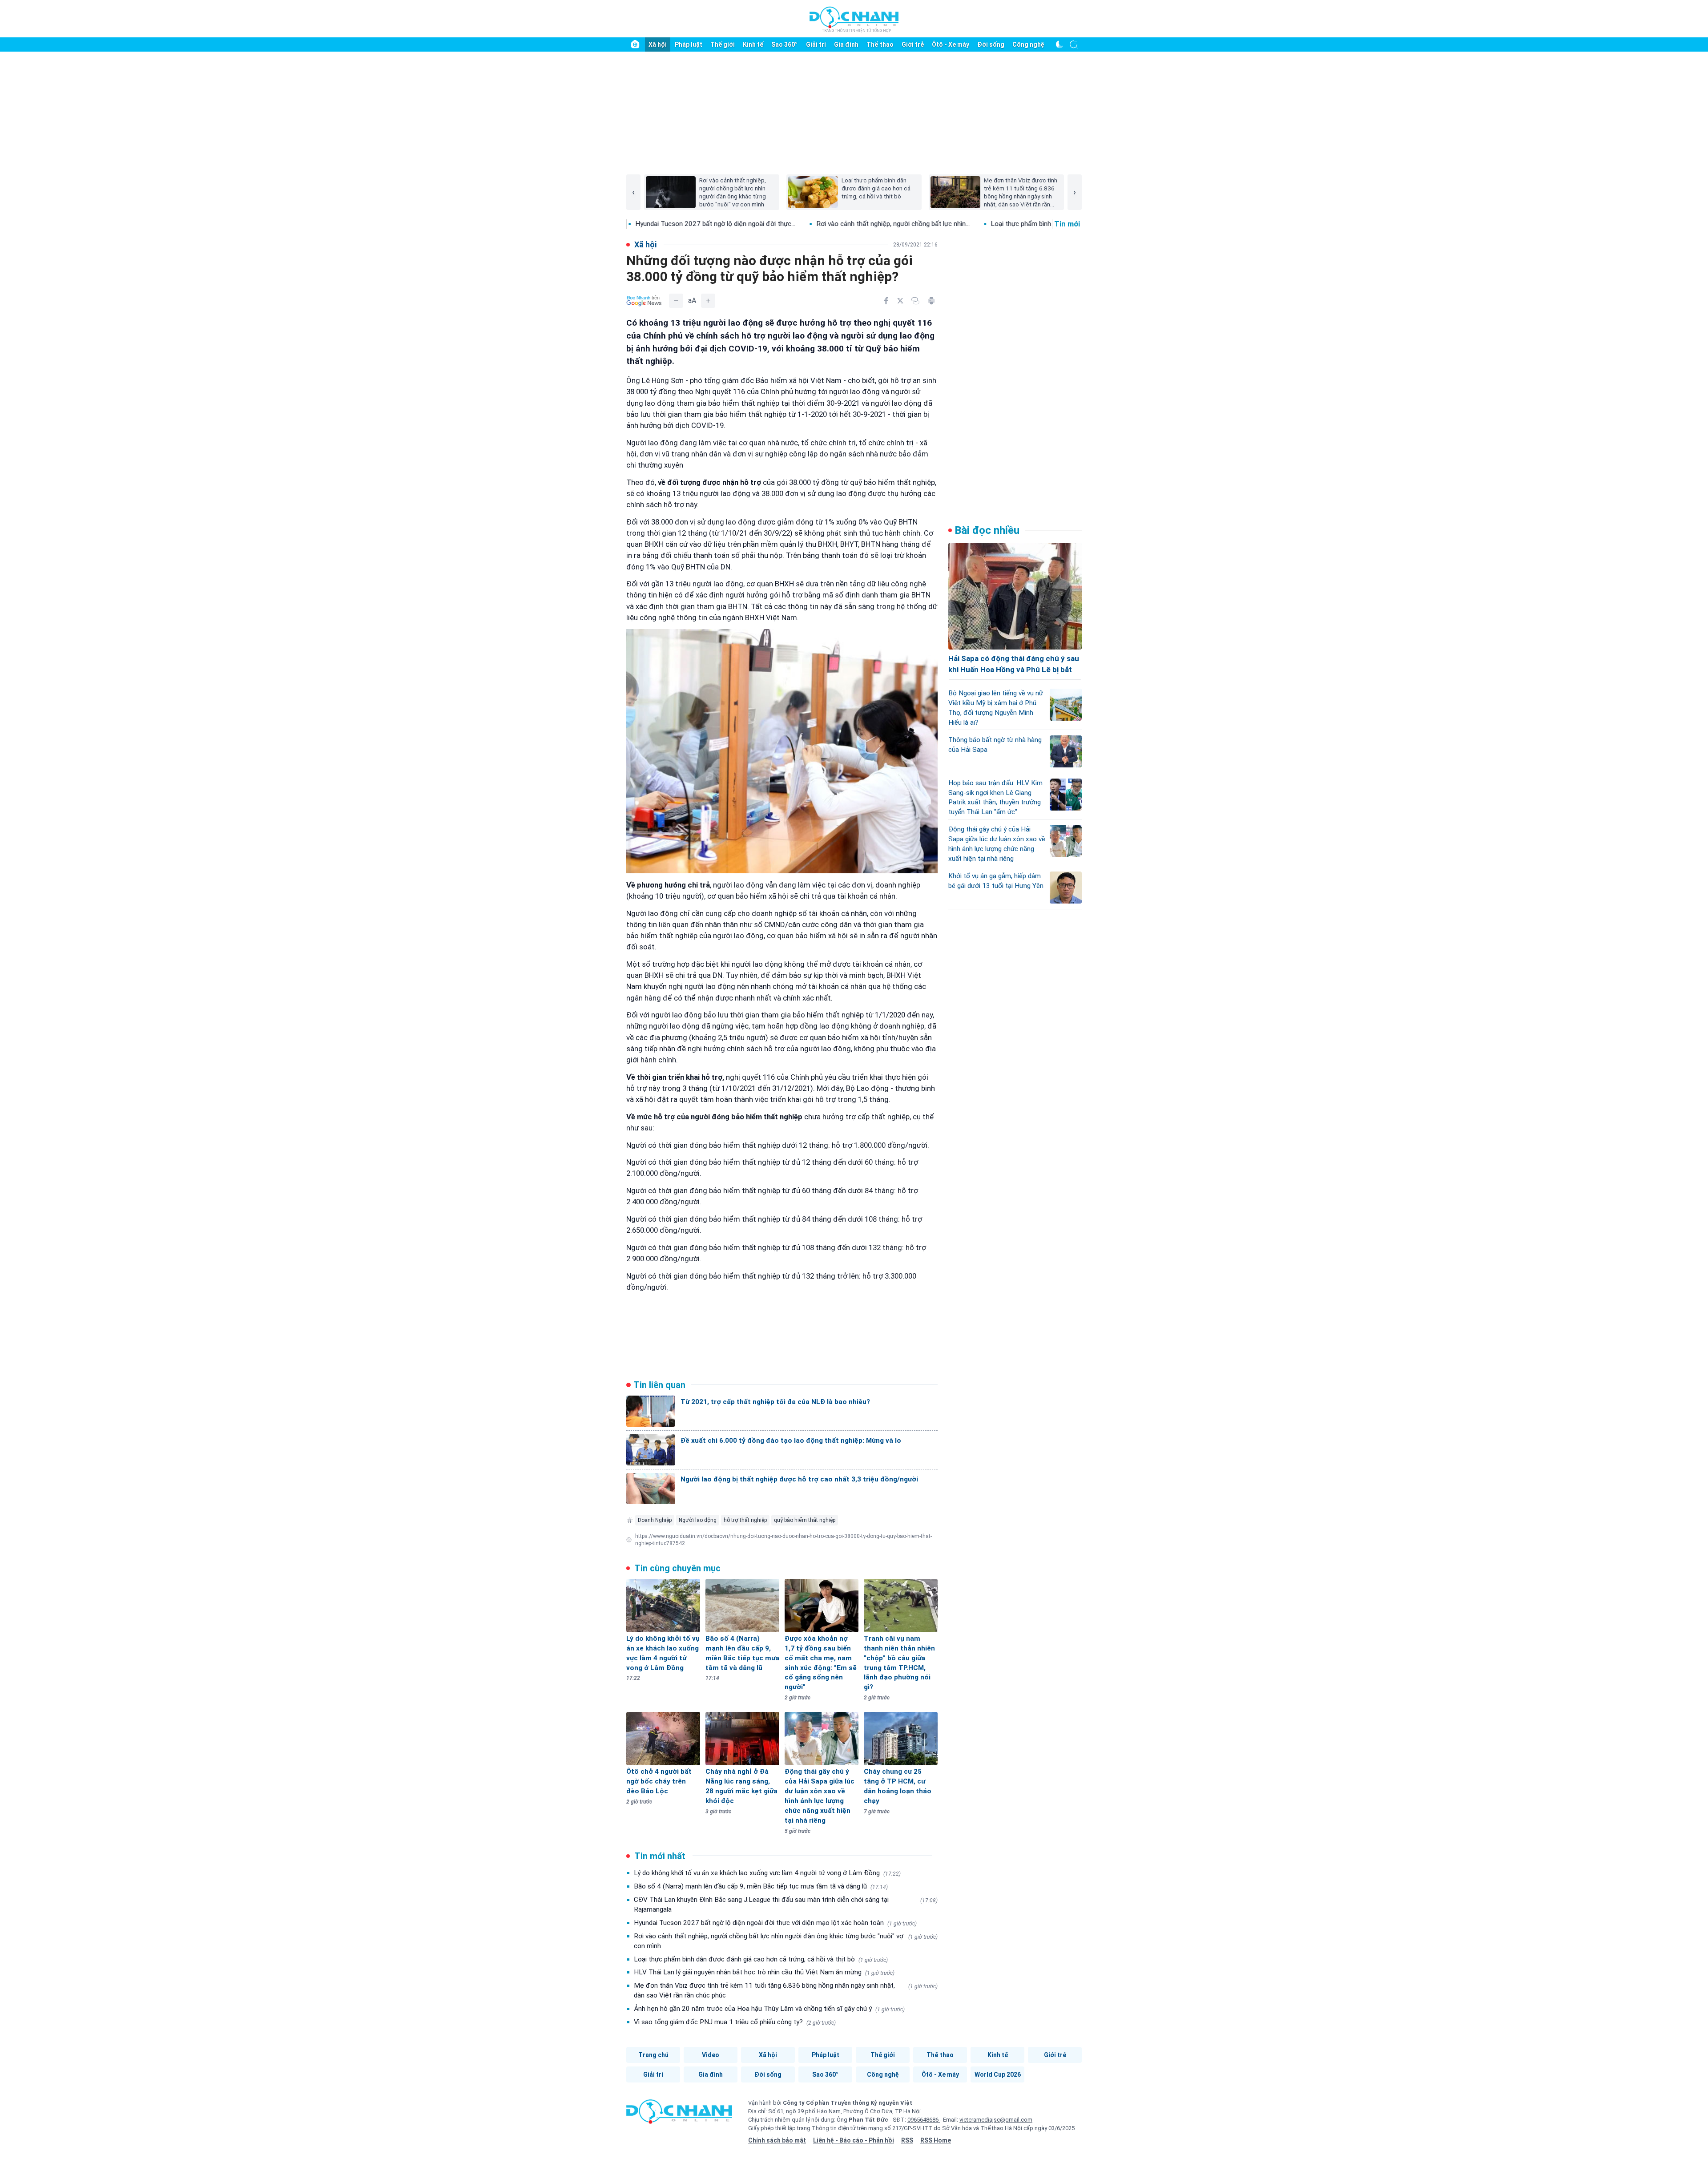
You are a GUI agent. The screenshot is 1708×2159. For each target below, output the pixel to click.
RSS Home (936, 2140)
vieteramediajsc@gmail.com (996, 2120)
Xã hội (658, 44)
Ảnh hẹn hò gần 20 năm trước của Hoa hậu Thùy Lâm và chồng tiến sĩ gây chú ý (769, 2009)
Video (711, 2055)
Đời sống (991, 44)
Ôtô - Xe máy (951, 44)
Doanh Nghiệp (655, 1520)
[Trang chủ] (635, 44)
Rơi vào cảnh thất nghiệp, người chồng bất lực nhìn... (766, 224)
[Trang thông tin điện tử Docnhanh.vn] (854, 19)
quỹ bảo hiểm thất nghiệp (805, 1520)
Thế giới (723, 44)
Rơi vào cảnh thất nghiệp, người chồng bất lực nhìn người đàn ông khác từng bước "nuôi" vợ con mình (786, 1941)
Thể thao (880, 44)
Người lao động (698, 1520)
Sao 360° (784, 44)
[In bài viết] (931, 301)
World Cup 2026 (998, 2074)
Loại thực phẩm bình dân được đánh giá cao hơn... (937, 224)
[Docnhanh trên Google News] (644, 301)
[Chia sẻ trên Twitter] (900, 301)
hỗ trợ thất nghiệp (745, 1520)
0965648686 (924, 2120)
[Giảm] (676, 301)
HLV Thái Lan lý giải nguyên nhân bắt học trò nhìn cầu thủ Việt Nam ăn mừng (764, 1972)
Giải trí (816, 44)
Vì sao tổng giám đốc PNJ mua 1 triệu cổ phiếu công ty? (735, 2022)
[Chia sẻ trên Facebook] (886, 301)
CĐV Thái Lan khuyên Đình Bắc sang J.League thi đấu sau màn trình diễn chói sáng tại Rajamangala (786, 1905)
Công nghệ (1028, 44)
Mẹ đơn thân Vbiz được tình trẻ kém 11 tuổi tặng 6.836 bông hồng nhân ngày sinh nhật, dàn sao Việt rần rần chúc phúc (786, 1990)
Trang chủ (653, 2055)
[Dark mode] (1059, 44)
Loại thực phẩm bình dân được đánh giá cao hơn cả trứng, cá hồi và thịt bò (761, 1959)
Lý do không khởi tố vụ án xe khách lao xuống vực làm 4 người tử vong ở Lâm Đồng (767, 1873)
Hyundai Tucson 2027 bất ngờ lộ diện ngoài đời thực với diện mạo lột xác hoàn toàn (775, 1923)
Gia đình (846, 44)
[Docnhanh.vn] (679, 2115)
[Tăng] (708, 301)
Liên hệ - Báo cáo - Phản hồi (854, 2140)
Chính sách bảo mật (777, 2140)
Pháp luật (689, 44)
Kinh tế (753, 44)
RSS (907, 2140)
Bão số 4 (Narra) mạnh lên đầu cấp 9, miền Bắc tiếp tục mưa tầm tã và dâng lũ (761, 1886)
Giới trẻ (913, 44)
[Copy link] (915, 301)
